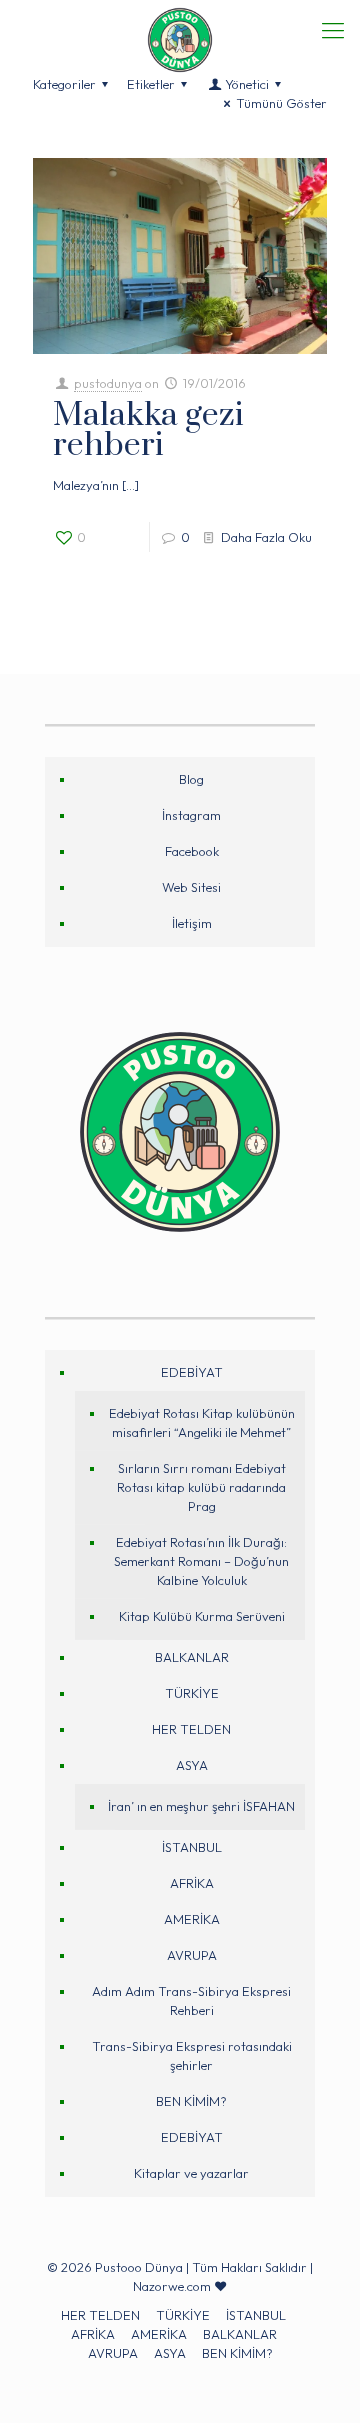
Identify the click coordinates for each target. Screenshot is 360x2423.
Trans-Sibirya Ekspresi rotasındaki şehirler (192, 2055)
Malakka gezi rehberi (148, 430)
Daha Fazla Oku (266, 537)
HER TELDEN (191, 1729)
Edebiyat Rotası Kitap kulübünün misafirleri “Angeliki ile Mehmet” (202, 1422)
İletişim (192, 923)
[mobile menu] (333, 30)
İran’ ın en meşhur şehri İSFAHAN (201, 1806)
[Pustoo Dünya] (180, 25)
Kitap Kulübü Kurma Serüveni (202, 1616)
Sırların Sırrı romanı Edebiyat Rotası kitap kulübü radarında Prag (201, 1487)
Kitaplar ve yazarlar (191, 2173)
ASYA (192, 1765)
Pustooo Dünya (139, 2267)
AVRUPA (192, 1955)
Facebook (192, 851)
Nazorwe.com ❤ (180, 2286)
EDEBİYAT (192, 1372)
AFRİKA (192, 1883)
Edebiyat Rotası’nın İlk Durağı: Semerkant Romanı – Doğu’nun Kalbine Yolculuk (201, 1561)
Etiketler (151, 84)
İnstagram (191, 815)
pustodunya (108, 383)
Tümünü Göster (281, 103)
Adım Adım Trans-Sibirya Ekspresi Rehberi (191, 2000)
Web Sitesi (191, 887)
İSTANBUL (192, 1847)
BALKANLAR (192, 1657)
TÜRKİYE (192, 1693)
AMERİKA (192, 1919)
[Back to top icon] (317, 2380)
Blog (191, 779)
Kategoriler (64, 84)
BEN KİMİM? (191, 2101)
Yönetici (247, 84)
